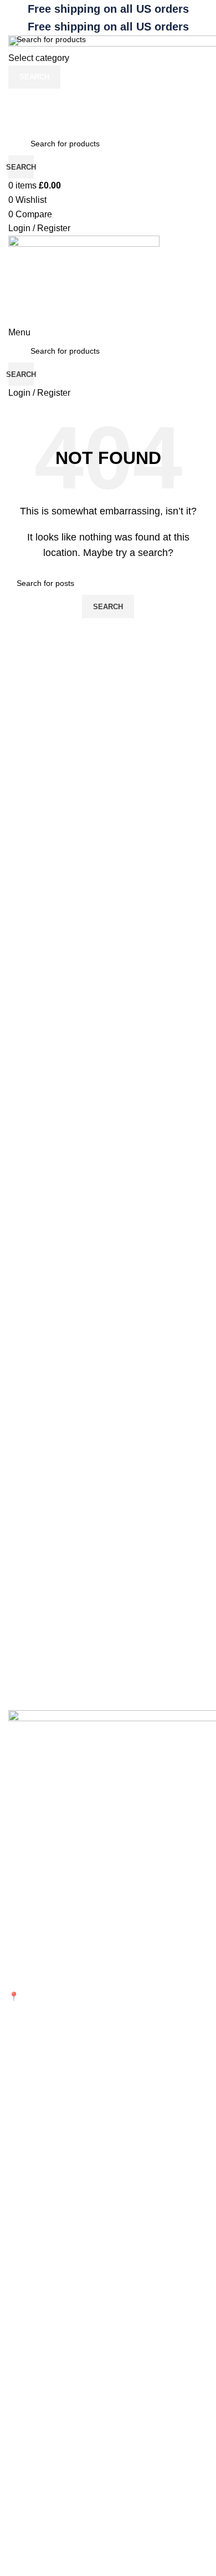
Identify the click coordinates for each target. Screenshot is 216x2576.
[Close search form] (14, 14)
